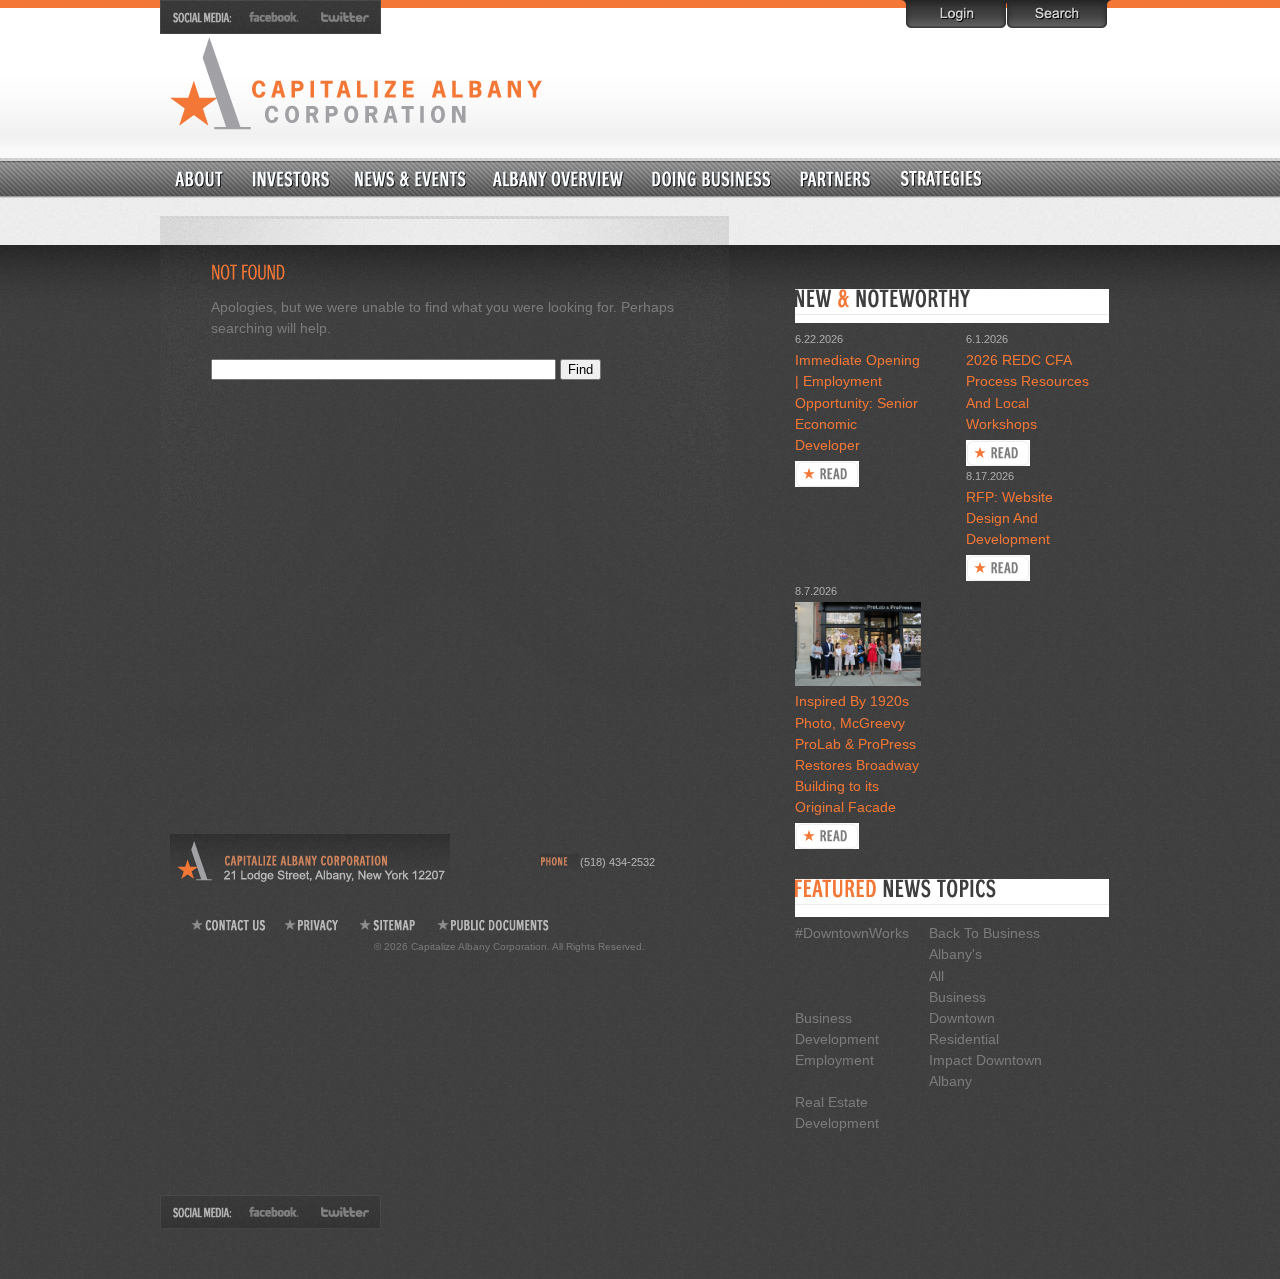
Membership (291, 177)
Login (956, 14)
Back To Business (984, 933)
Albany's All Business (957, 975)
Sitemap (388, 925)
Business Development (837, 1028)
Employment (834, 1060)
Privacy (312, 925)
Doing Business (712, 177)
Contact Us (227, 925)
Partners (835, 177)
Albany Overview (559, 177)
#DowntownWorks (852, 933)
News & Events (410, 177)
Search (1057, 14)
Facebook (275, 17)
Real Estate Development (837, 1112)
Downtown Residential (989, 177)
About (200, 177)
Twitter (341, 17)
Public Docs (494, 925)
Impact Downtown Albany (985, 1070)
